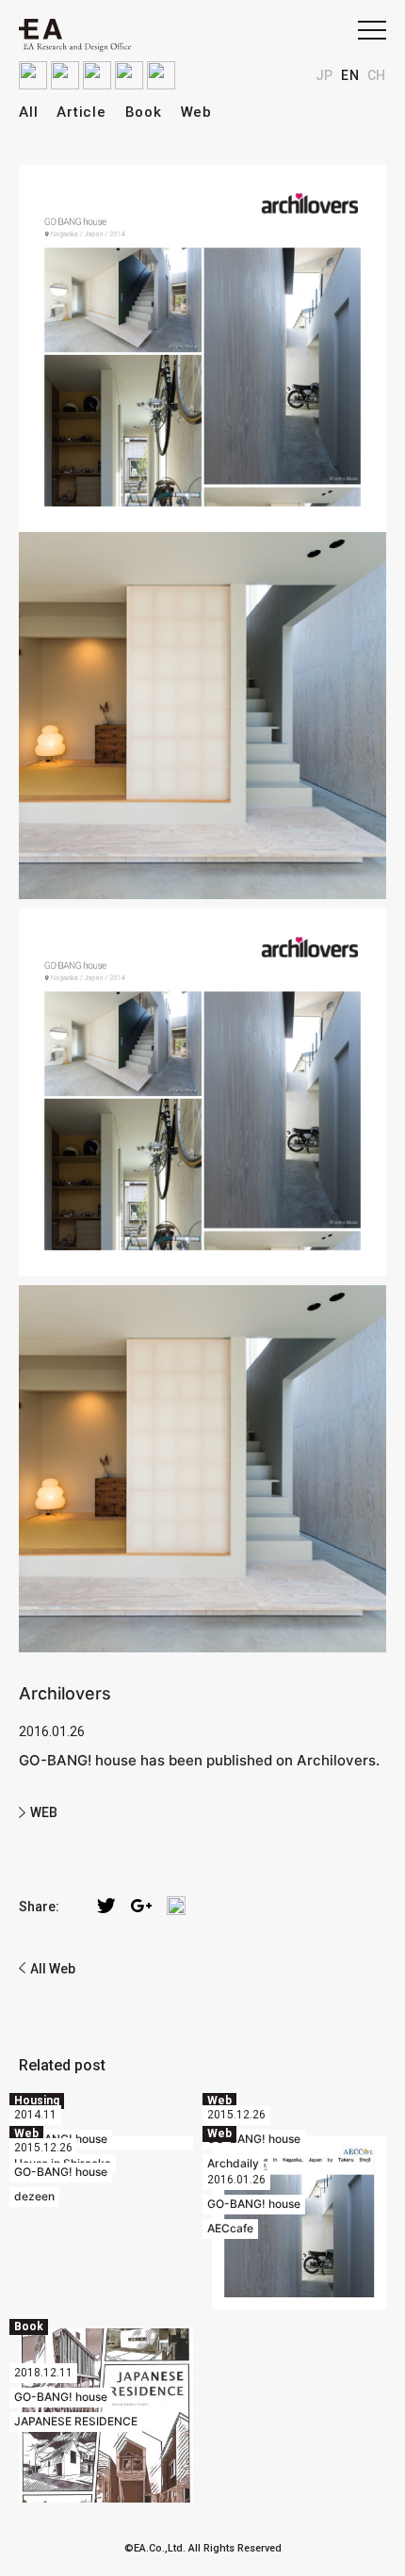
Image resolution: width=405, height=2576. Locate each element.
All (28, 112)
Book (144, 112)
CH (377, 75)
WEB (44, 1812)
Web (196, 112)
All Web (53, 1969)
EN (350, 75)
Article (81, 112)
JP (324, 75)
